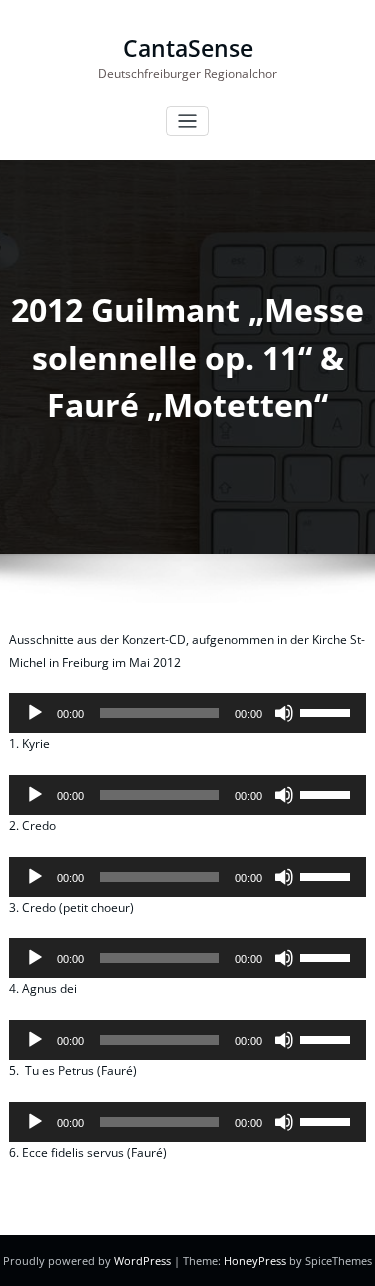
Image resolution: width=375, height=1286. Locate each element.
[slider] (328, 711)
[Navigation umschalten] (187, 121)
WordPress (142, 1260)
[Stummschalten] (284, 713)
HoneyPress (255, 1260)
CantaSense (188, 48)
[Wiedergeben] (35, 713)
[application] (187, 713)
